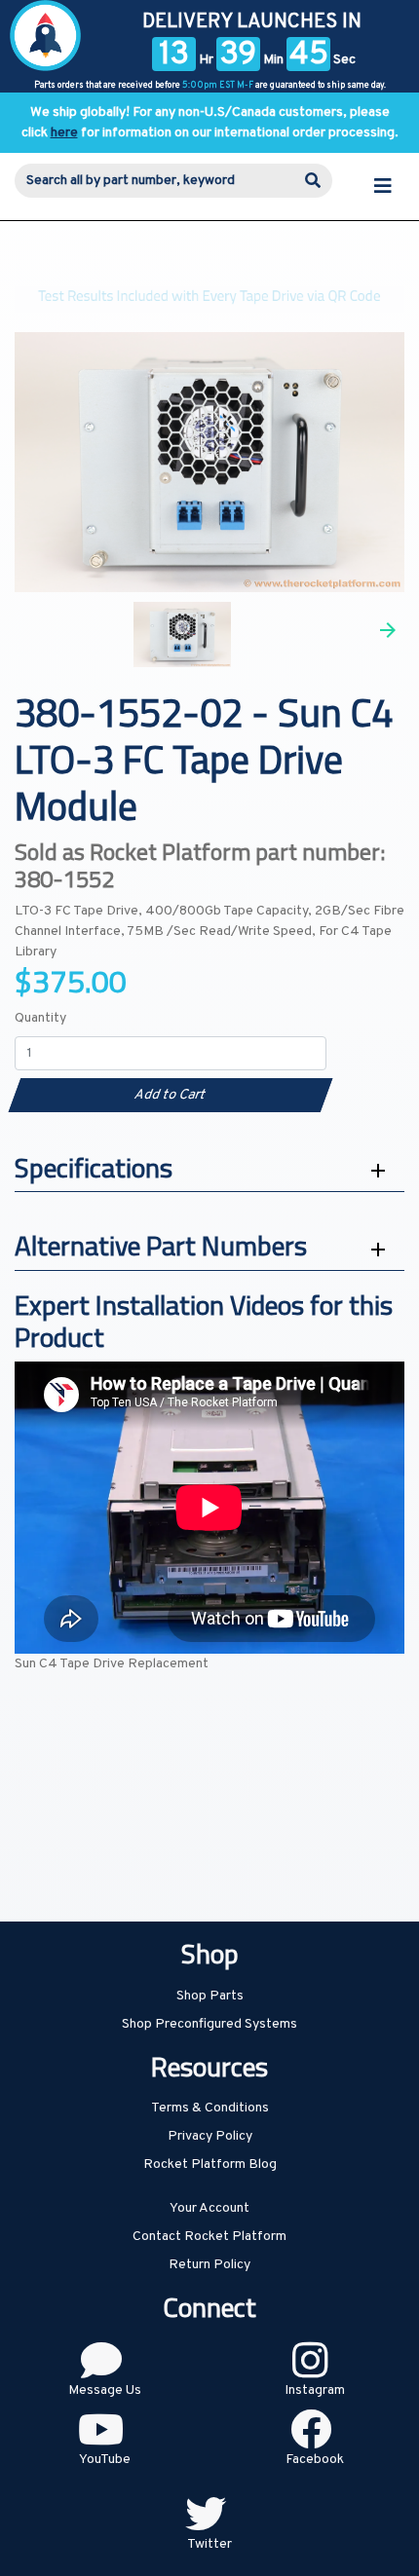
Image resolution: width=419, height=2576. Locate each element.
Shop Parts (210, 1996)
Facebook (315, 2460)
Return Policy (209, 2265)
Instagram (315, 2390)
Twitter (209, 2544)
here (64, 133)
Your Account (209, 2208)
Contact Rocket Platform (209, 2237)
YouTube (105, 2460)
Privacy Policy (210, 2136)
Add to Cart (170, 1095)
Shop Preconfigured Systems (209, 2024)
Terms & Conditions (210, 2108)
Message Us (105, 2390)
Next (388, 630)
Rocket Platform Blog (210, 2165)
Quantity (40, 1018)
